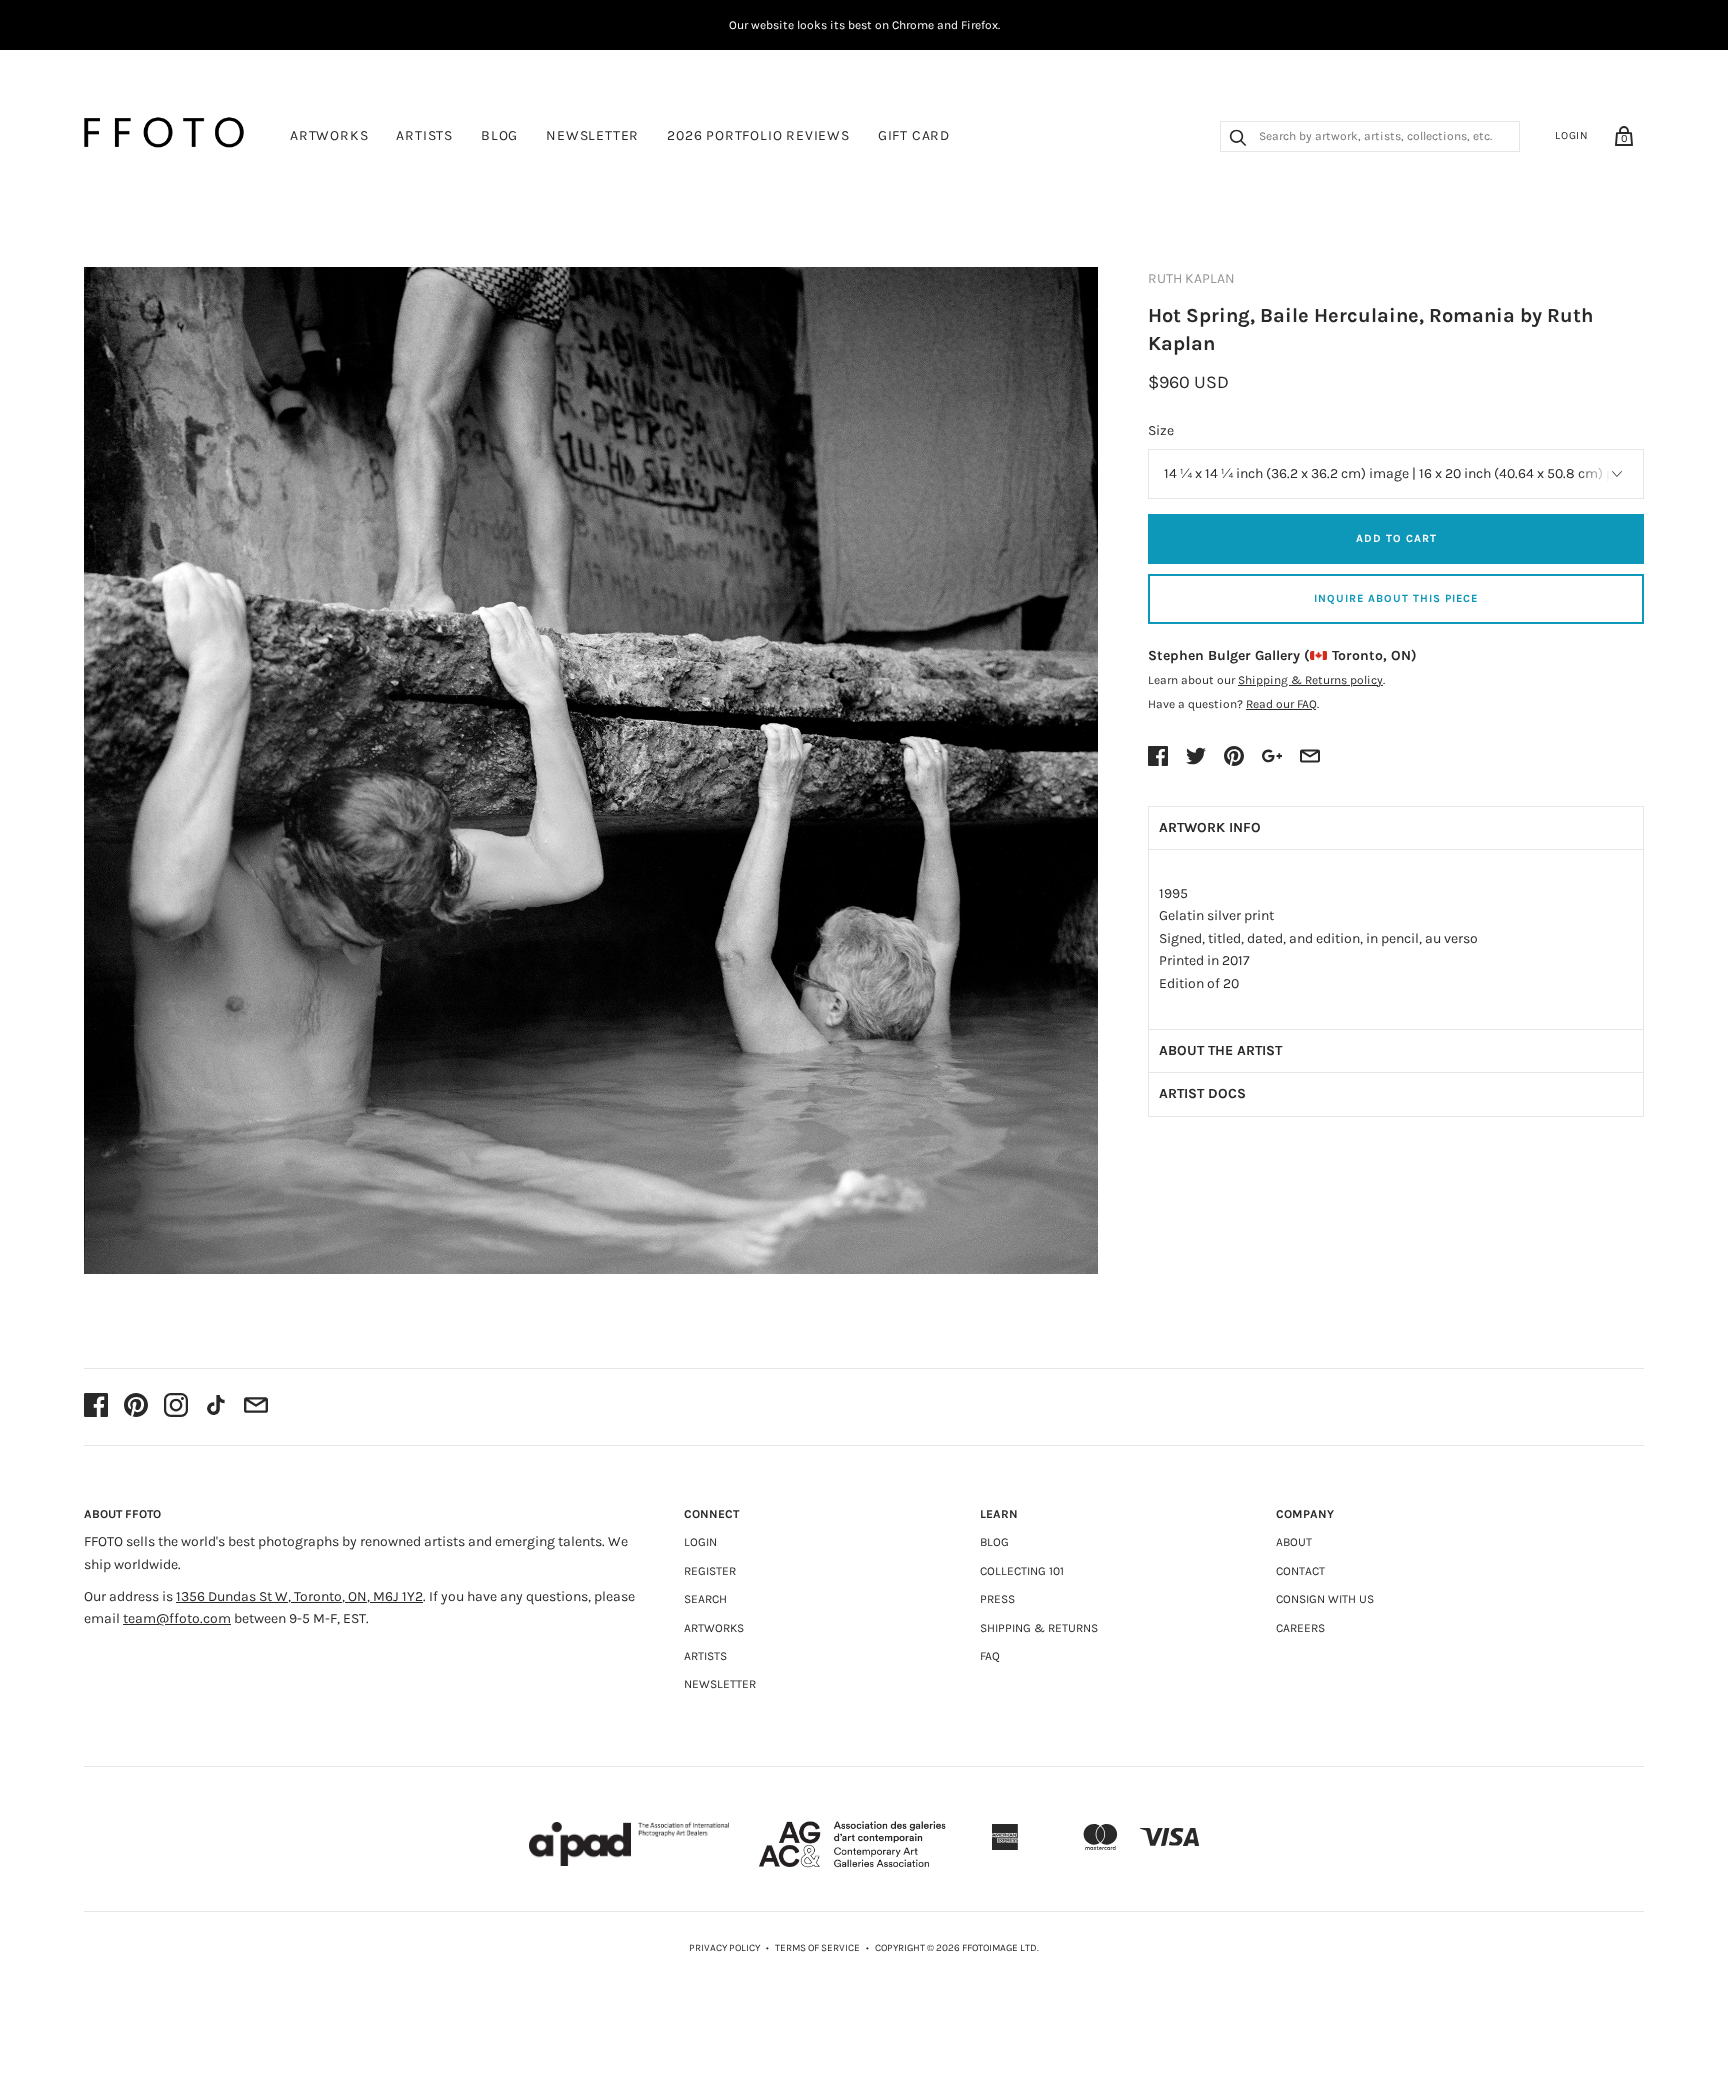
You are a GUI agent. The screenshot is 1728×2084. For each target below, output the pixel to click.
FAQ (990, 1656)
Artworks (329, 135)
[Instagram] (176, 1407)
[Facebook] (96, 1407)
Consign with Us (1325, 1599)
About (1294, 1542)
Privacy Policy (724, 1948)
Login (1572, 135)
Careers (1300, 1628)
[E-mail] (256, 1407)
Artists (424, 135)
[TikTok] (216, 1407)
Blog (499, 135)
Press (997, 1599)
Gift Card (914, 135)
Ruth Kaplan (1191, 278)
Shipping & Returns (1039, 1628)
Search (705, 1599)
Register (710, 1571)
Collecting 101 (1022, 1571)
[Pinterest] (136, 1407)
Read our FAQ (1281, 704)
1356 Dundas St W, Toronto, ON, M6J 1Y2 (299, 1596)
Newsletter (592, 135)
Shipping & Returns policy (1310, 680)
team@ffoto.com (177, 1618)
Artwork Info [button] (1210, 827)
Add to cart (1396, 538)
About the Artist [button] (1220, 1050)
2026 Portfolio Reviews (758, 135)
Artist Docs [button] (1202, 1093)
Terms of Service (817, 1948)
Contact (1300, 1571)
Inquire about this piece (1396, 598)
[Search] (1238, 140)
